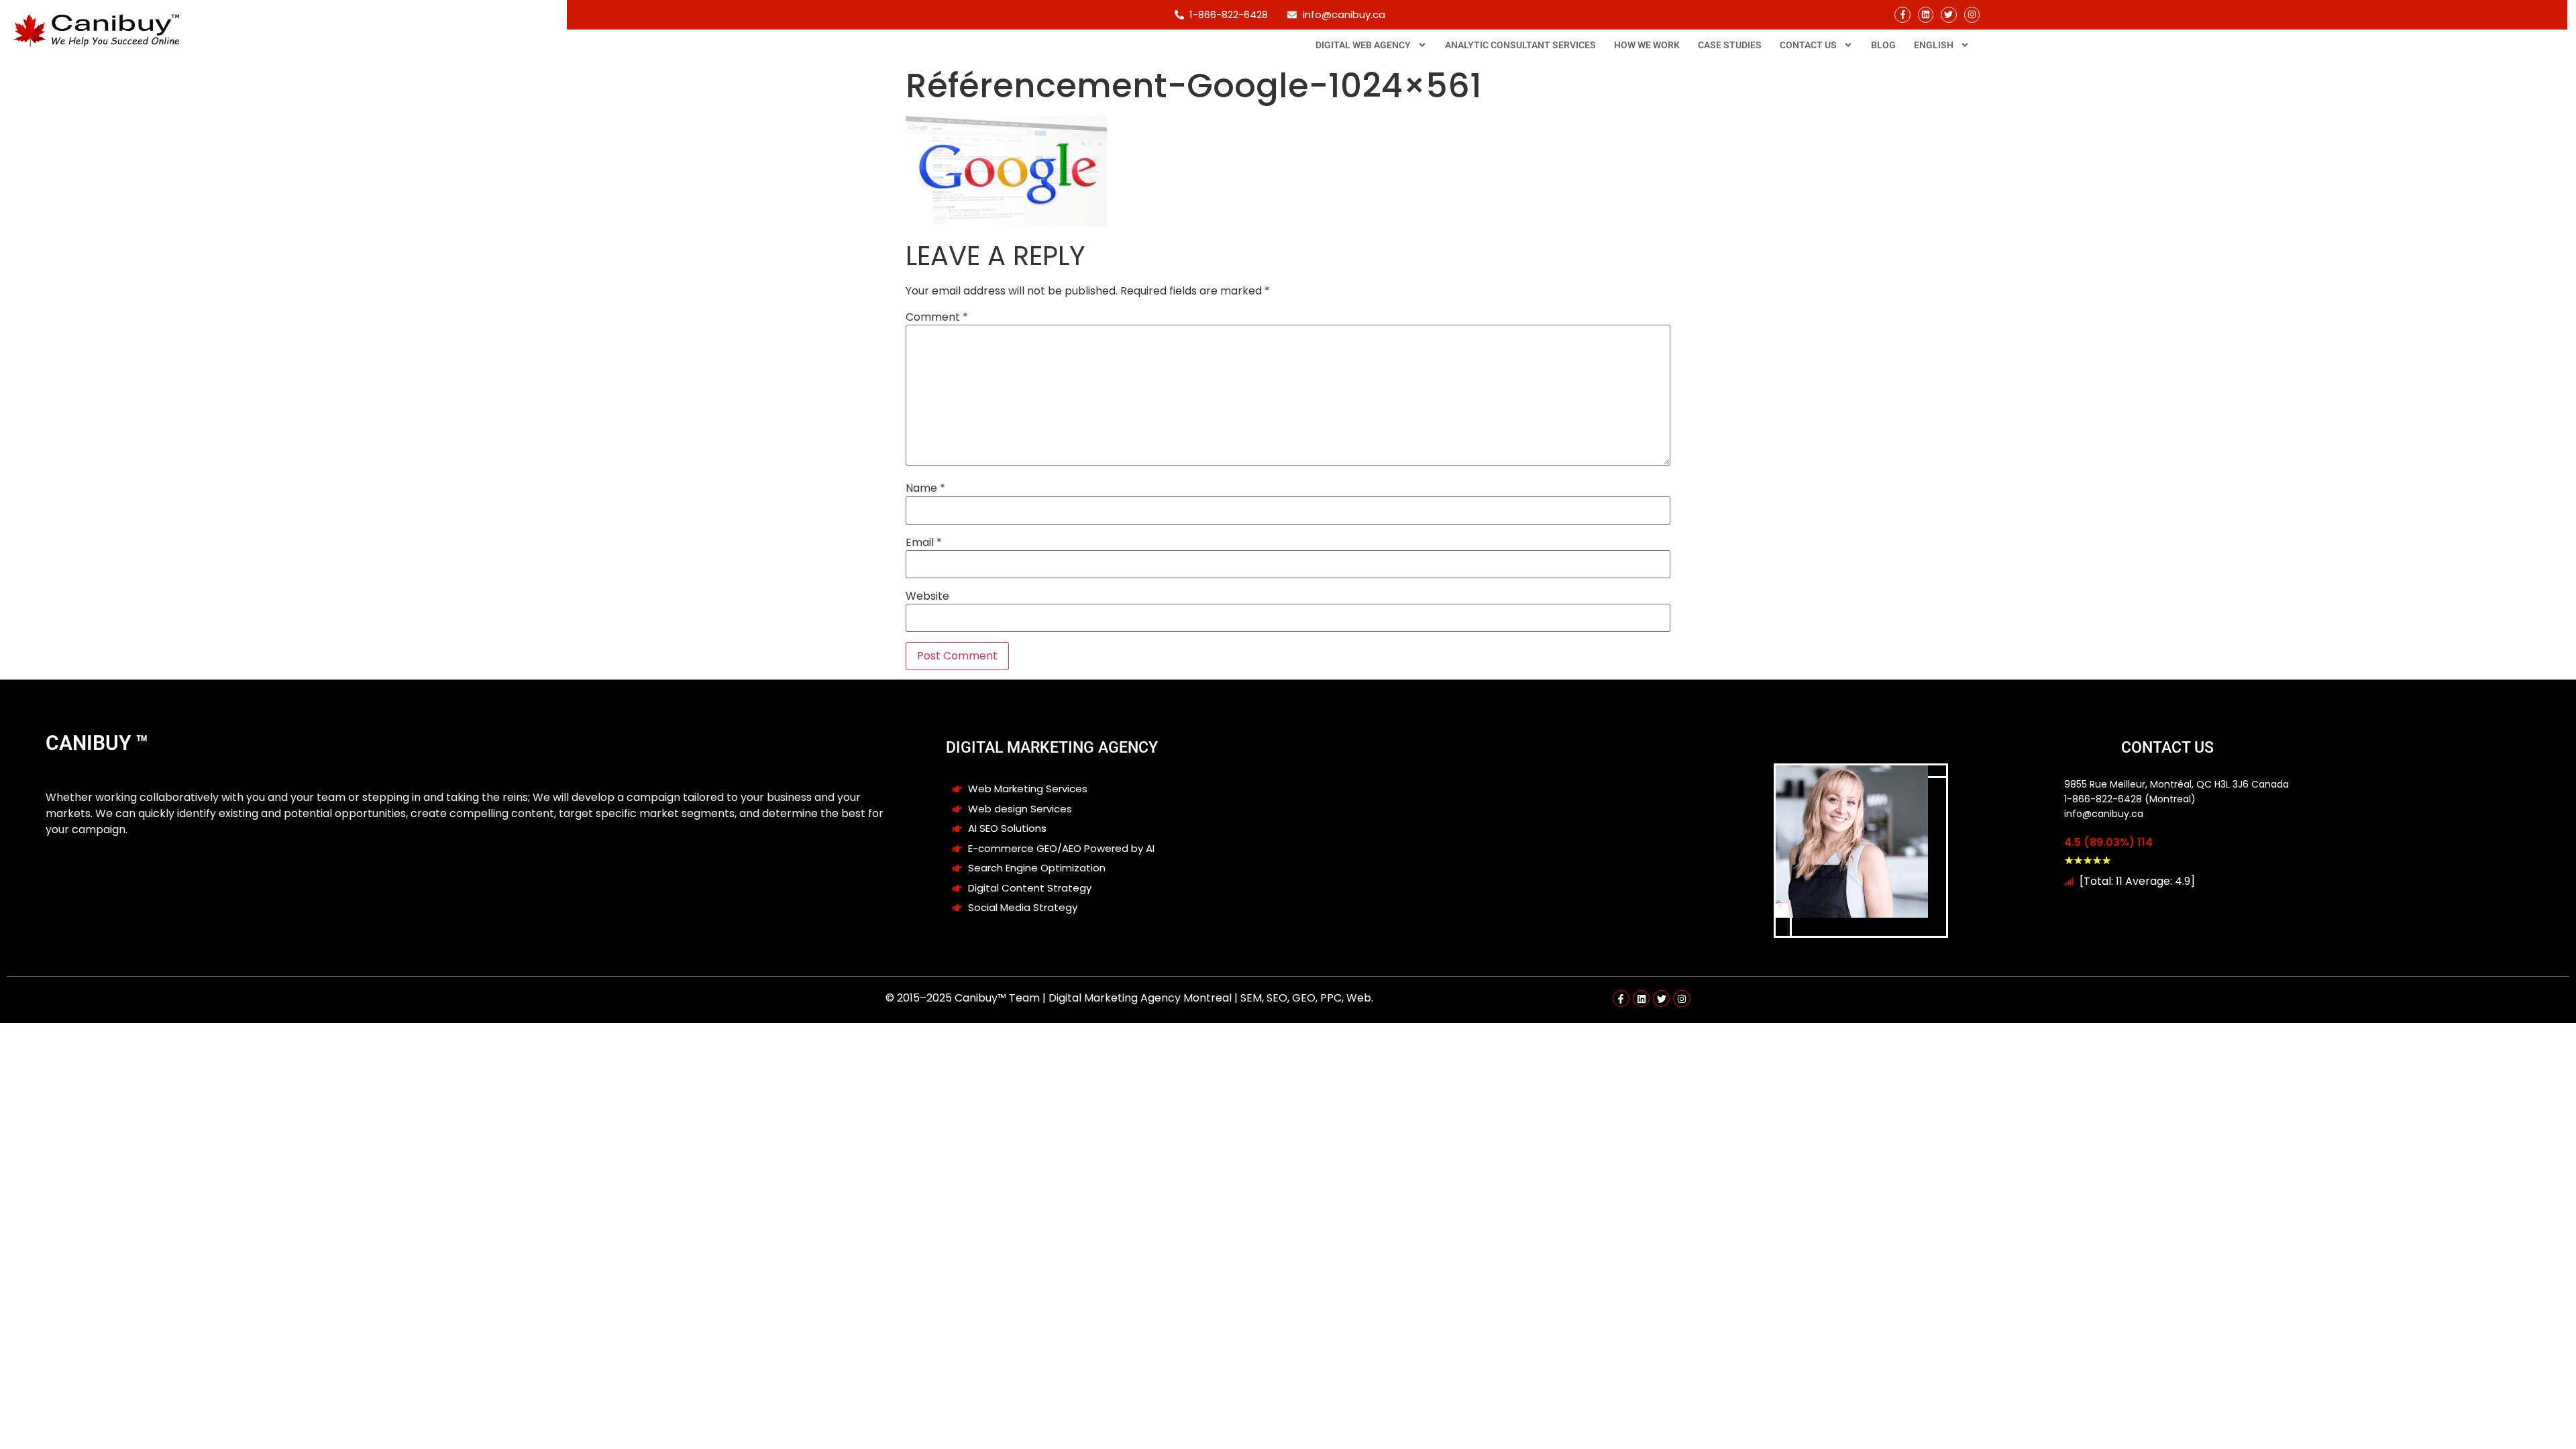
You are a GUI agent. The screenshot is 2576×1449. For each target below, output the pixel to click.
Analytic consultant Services (1520, 45)
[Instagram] (1972, 14)
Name (925, 488)
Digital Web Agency (1363, 45)
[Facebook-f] (1902, 14)
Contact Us (1808, 45)
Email (924, 543)
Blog (1883, 45)
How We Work (1647, 45)
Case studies (1730, 45)
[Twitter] (1948, 14)
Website (927, 596)
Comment (937, 317)
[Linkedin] (1926, 14)
